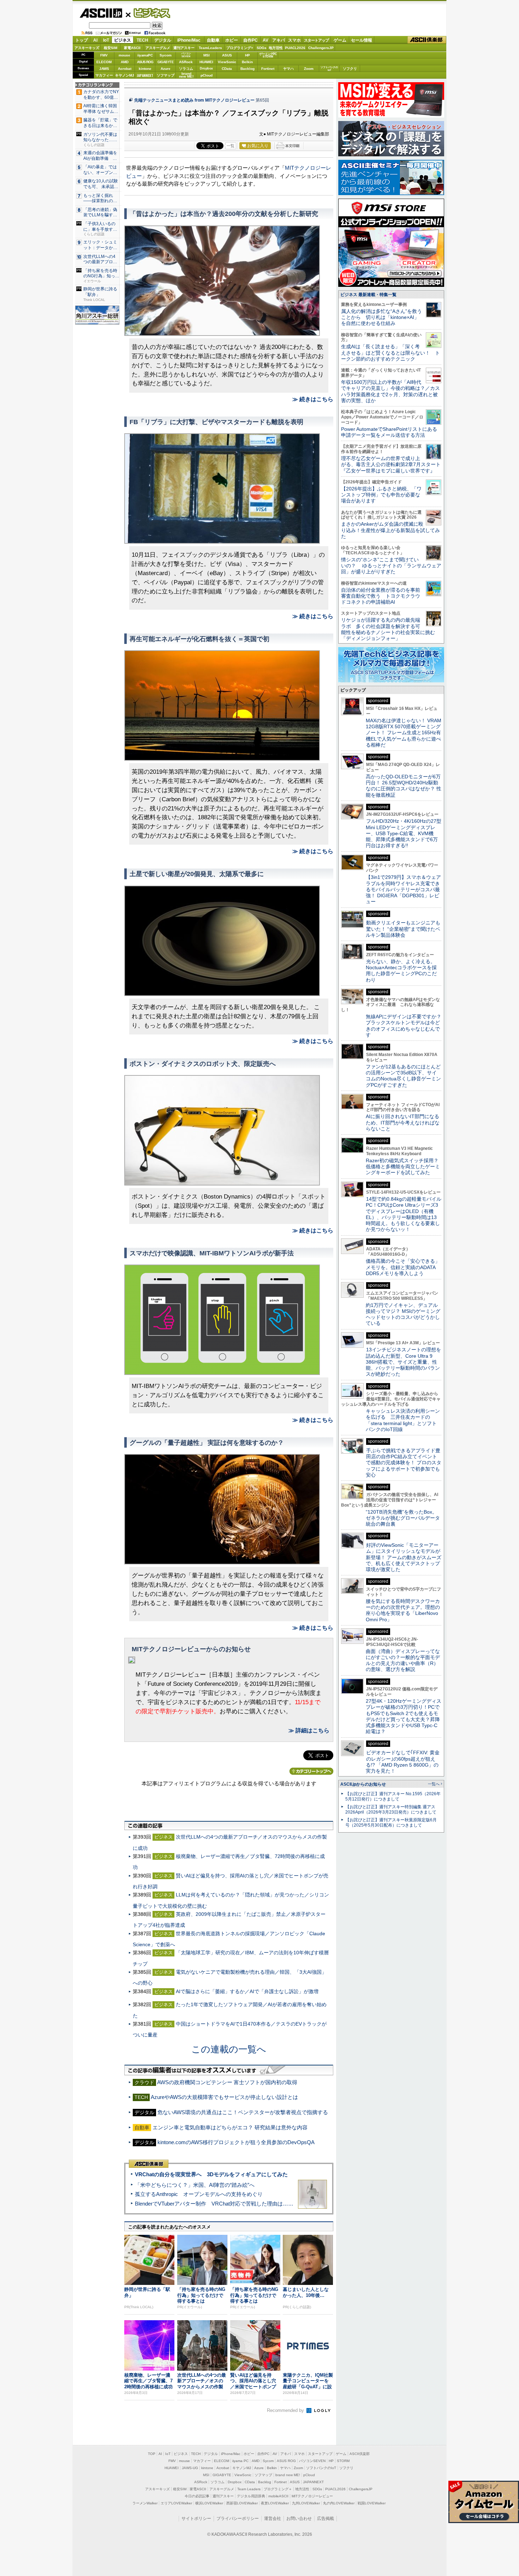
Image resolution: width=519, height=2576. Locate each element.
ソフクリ (350, 69)
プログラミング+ (240, 48)
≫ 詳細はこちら (309, 1730)
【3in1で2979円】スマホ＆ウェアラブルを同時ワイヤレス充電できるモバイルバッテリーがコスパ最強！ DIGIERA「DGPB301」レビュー (403, 889)
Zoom (309, 69)
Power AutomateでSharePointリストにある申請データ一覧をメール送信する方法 (389, 432)
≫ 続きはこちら (313, 399)
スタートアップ (316, 40)
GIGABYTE (165, 62)
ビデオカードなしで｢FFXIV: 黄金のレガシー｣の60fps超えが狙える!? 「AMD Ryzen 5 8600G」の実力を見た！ (403, 1762)
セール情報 (362, 40)
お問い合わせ (299, 2518)
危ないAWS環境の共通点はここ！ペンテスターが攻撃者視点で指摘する (243, 2112)
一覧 (231, 146)
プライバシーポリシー (238, 2518)
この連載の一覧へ (229, 2049)
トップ (82, 40)
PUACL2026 (295, 48)
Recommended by (286, 2410)
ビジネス (148, 13)
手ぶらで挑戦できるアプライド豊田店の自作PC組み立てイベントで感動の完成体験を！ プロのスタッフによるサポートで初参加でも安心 (404, 1463)
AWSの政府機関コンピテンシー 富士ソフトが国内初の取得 (227, 2082)
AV (266, 40)
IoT (106, 40)
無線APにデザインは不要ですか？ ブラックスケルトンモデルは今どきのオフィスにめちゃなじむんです (406, 1026)
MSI (207, 55)
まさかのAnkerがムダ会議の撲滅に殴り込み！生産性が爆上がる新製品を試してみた (390, 530)
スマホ (294, 40)
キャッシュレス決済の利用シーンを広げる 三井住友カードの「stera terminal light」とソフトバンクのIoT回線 (403, 1420)
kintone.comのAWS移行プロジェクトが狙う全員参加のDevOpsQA (236, 2142)
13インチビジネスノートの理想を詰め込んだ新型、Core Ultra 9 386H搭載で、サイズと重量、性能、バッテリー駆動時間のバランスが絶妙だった (403, 1362)
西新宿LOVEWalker (242, 2503)
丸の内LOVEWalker (339, 2503)
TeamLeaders (210, 48)
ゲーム (340, 40)
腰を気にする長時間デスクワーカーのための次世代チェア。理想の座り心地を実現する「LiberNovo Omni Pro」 (403, 1610)
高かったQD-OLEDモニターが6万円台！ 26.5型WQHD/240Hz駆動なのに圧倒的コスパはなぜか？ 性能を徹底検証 (404, 786)
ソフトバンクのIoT (329, 69)
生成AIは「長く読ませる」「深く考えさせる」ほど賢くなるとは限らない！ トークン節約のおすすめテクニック (390, 353)
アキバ (279, 40)
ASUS (227, 55)
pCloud (207, 75)
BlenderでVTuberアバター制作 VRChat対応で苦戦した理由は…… (214, 2204)
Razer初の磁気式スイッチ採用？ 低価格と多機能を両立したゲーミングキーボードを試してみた (405, 1167)
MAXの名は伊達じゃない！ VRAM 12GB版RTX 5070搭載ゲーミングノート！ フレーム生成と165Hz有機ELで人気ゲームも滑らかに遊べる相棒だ (404, 733)
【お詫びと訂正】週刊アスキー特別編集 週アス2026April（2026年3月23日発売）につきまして (391, 1809)
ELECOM (104, 62)
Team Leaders (249, 2489)
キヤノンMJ (125, 75)
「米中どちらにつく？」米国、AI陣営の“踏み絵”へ (195, 2185)
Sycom (166, 55)
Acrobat (125, 69)
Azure (166, 69)
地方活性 (276, 48)
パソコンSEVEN (186, 55)
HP (247, 55)
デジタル (163, 40)
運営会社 (273, 2518)
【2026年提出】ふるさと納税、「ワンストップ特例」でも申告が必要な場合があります (381, 495)
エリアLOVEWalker (176, 2503)
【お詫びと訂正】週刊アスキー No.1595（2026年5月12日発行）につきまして (393, 1796)
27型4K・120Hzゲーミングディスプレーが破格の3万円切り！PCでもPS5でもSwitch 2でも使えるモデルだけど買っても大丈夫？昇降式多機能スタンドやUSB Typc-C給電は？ (404, 1716)
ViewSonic (227, 62)
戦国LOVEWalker (372, 2503)
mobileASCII (278, 2496)
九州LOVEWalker (306, 2503)
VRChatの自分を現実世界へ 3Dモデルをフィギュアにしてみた (211, 2174)
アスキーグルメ (158, 48)
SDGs (262, 48)
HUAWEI (206, 62)
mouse (124, 55)
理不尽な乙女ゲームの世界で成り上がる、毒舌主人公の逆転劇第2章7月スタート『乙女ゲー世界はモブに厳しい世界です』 (391, 464)
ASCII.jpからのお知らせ (363, 1784)
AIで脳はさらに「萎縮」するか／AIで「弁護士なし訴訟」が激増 (247, 1991)
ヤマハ (288, 69)
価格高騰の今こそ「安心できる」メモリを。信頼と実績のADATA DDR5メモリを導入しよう (403, 1267)
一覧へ (434, 1784)
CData (227, 69)
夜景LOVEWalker (275, 2503)
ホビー (232, 40)
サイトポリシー (196, 2518)
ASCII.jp (101, 13)
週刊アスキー (184, 48)
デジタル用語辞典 (251, 2496)
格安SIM (111, 48)
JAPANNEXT (145, 75)
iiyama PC (240, 2461)
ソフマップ (166, 75)
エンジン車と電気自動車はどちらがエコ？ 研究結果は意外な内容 (230, 2127)
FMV (104, 55)
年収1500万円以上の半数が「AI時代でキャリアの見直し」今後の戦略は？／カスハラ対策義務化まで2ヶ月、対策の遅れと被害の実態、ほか (390, 391)
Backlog (247, 69)
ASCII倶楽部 (427, 40)
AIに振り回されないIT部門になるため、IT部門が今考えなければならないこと (403, 1123)
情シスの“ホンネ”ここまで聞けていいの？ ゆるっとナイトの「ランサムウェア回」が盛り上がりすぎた (391, 566)
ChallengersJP (321, 48)
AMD (125, 62)
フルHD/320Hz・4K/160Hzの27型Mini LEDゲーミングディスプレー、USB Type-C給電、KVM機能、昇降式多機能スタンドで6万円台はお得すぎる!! (404, 833)
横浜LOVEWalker (209, 2503)
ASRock (186, 62)
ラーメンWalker (145, 2503)
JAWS (104, 69)
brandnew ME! (186, 75)
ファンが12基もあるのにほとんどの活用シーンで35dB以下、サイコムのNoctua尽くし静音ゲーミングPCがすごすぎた (403, 1076)
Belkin (247, 62)
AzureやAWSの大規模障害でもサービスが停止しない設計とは (224, 2097)
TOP (152, 2454)
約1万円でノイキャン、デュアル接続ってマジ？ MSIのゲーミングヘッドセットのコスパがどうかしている (403, 1314)
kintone (145, 69)
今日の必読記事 (197, 2496)
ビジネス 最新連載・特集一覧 (368, 295)
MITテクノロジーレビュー (312, 2496)
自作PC (250, 40)
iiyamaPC (145, 55)
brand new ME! (288, 2475)
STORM (343, 2461)
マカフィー (104, 75)
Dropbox (206, 68)
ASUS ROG (145, 62)
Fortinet (268, 69)
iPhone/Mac (189, 40)
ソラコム (186, 69)
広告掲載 (326, 2518)
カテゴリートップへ (311, 1771)
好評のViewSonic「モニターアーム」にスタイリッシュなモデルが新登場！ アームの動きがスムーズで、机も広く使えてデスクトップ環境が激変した (404, 1557)
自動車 (213, 40)
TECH (142, 40)
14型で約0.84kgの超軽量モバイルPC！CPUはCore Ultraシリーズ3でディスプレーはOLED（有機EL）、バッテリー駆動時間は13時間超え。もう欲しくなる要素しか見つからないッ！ (404, 1214)
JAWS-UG (190, 2468)
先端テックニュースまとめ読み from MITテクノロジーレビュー (194, 100)
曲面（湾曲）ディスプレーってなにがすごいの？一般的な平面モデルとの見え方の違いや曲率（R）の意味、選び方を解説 (403, 1660)
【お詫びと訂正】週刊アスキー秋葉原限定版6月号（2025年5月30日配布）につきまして (391, 1823)
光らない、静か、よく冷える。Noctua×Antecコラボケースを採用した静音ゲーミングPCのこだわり (401, 971)
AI (95, 40)
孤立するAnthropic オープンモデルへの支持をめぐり (199, 2194)
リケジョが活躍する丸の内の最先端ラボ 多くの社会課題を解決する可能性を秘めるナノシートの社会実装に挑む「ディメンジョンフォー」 (388, 629)
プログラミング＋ (278, 2489)
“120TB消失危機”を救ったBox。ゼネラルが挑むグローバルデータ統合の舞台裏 (403, 1518)
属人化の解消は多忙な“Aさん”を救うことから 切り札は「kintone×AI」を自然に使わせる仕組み (381, 317)
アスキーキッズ (87, 48)
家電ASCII (132, 48)
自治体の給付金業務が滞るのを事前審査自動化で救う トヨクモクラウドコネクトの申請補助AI (381, 596)
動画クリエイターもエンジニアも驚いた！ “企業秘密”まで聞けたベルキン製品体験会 (403, 929)
